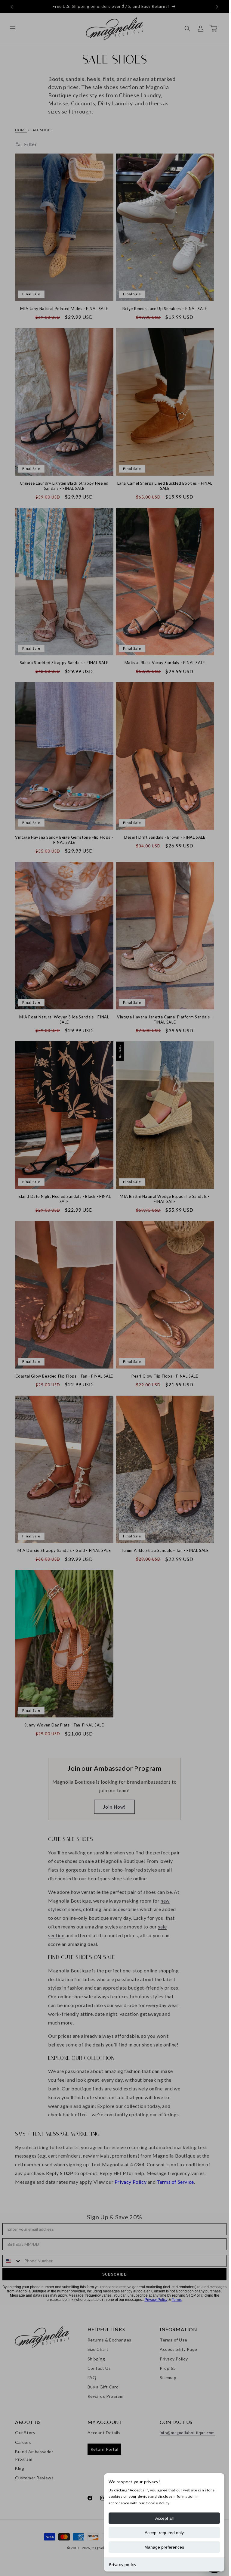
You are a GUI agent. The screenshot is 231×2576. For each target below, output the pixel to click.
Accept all (164, 2518)
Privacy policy (122, 2564)
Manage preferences (164, 2547)
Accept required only (164, 2533)
